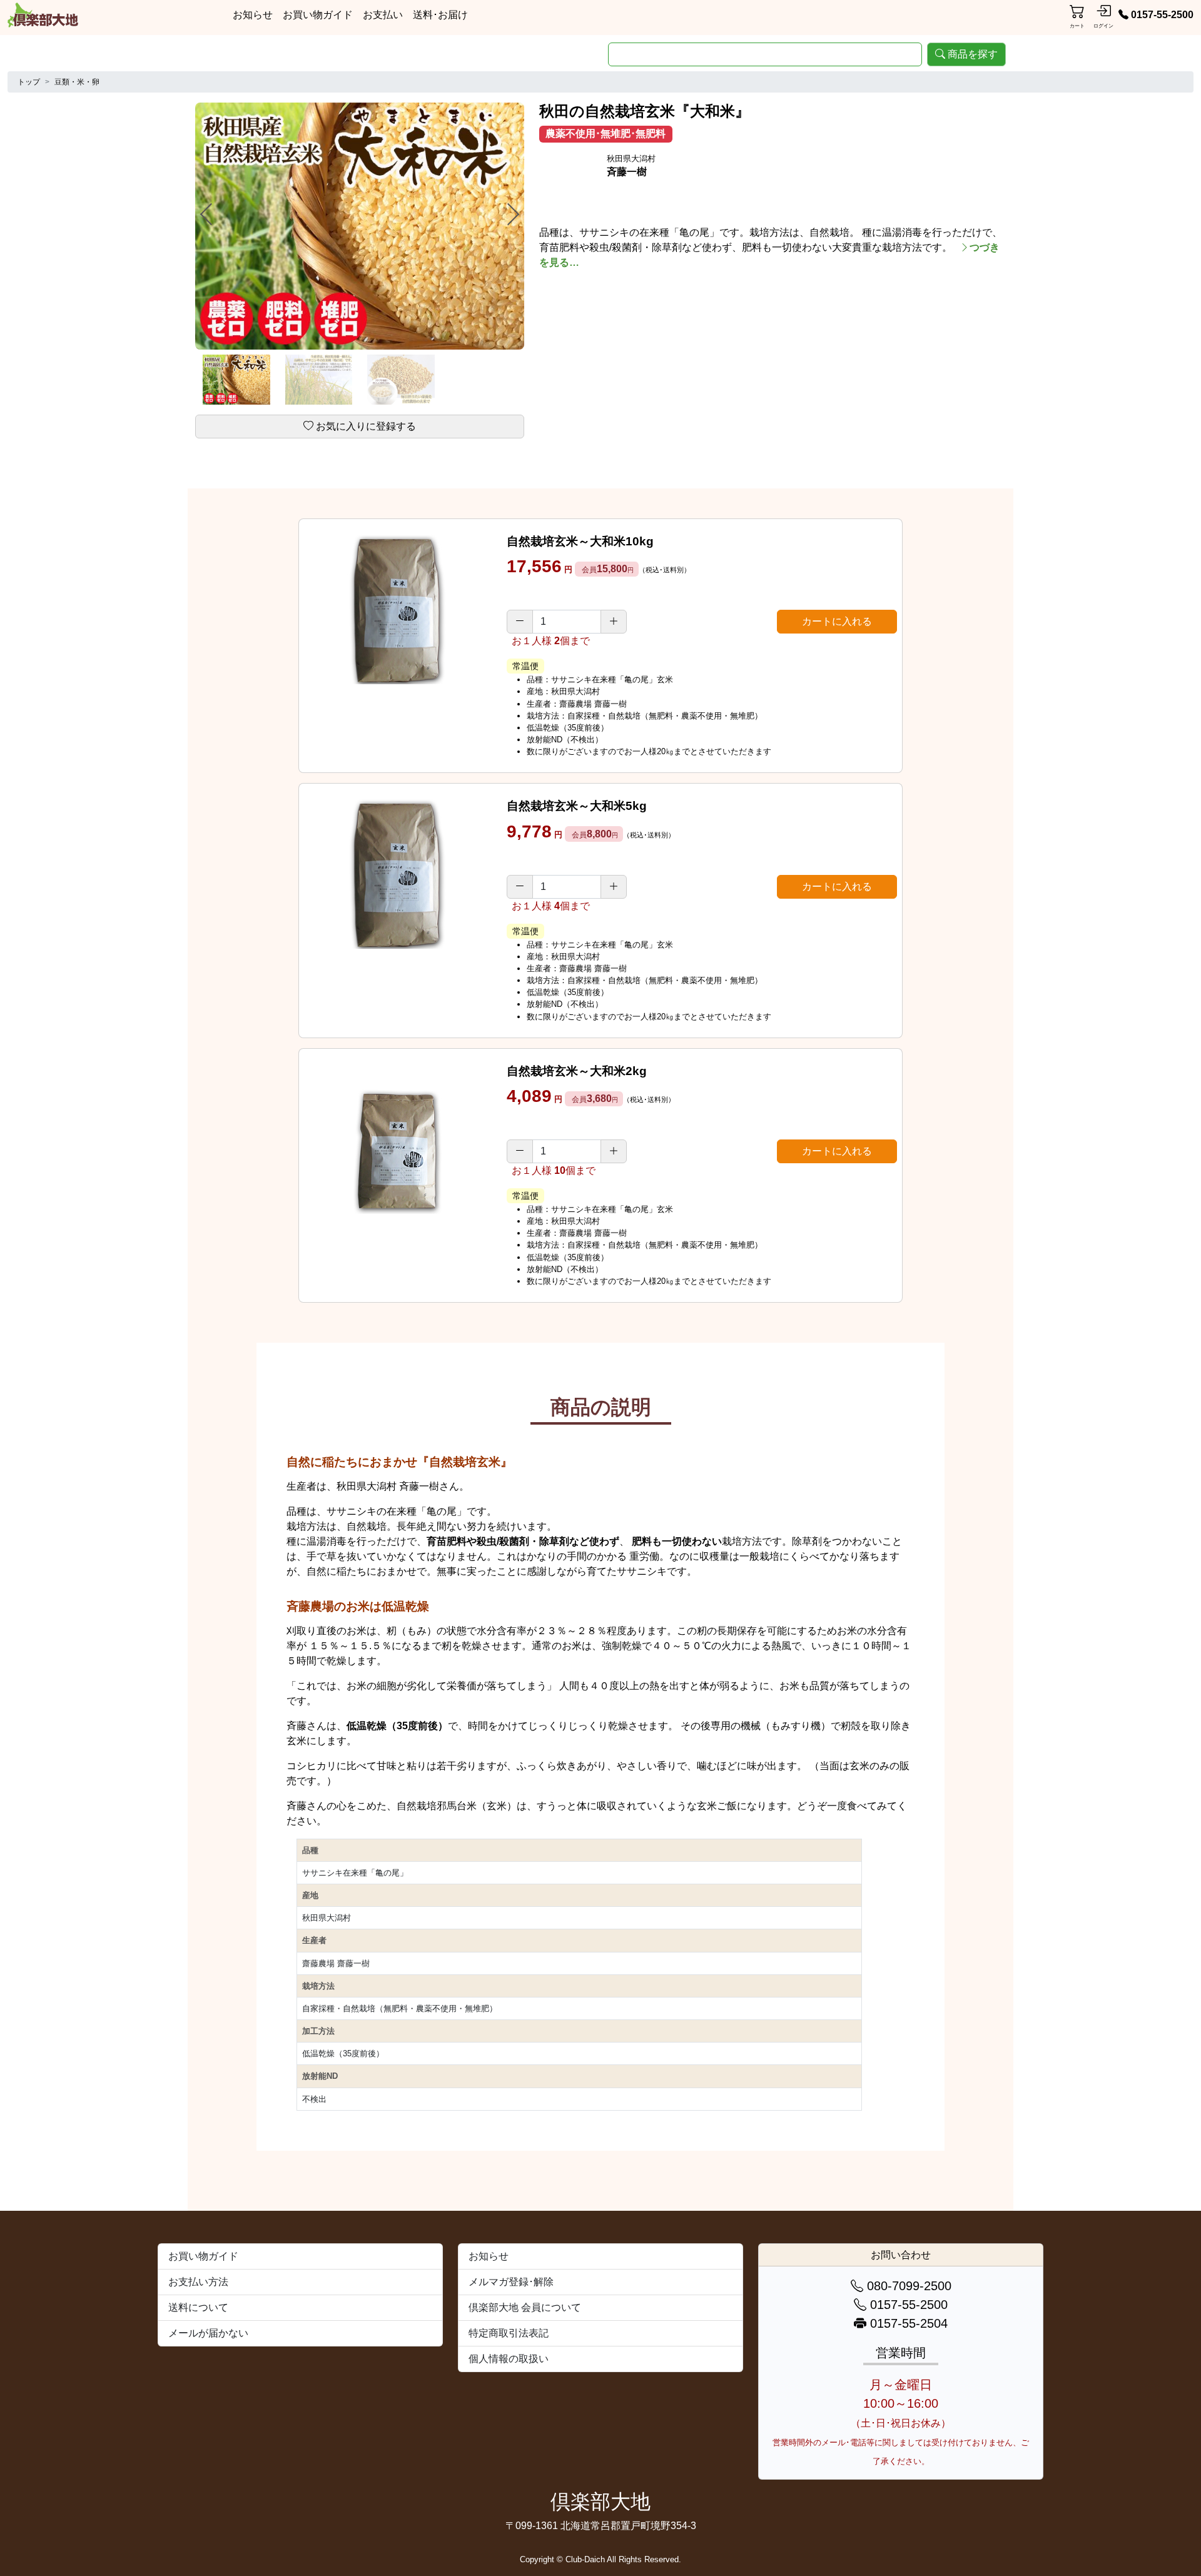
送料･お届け (440, 15)
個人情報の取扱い (509, 2359)
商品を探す (973, 54)
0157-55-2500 (1162, 15)
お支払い (383, 15)
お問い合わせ (901, 2255)
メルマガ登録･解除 (511, 2282)
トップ (29, 82)
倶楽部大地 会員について (525, 2307)
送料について (198, 2307)
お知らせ (253, 15)
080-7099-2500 (907, 2286)
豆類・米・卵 (77, 82)
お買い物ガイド (318, 15)
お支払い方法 (198, 2282)
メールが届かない (208, 2333)
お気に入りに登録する (366, 426)
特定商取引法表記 (509, 2333)
